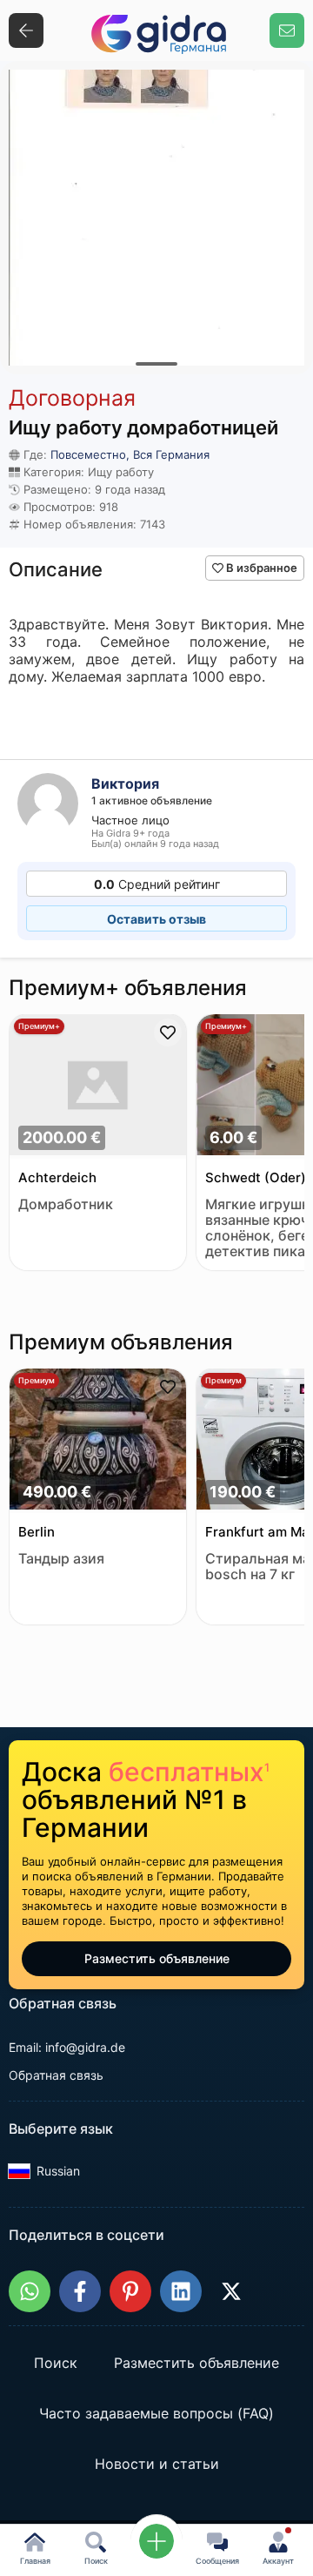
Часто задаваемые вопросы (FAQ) (156, 2414)
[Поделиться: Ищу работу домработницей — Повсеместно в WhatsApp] (30, 2291)
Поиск (56, 2364)
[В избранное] (168, 1032)
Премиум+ (39, 1026)
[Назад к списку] (26, 30)
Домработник (66, 1204)
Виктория (125, 784)
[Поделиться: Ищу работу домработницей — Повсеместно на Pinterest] (130, 2291)
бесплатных (189, 1772)
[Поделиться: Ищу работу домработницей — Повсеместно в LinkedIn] (181, 2291)
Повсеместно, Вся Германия (130, 454)
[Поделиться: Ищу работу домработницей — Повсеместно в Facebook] (80, 2291)
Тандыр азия (61, 1559)
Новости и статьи (157, 2465)
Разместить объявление (157, 1958)
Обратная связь (56, 2075)
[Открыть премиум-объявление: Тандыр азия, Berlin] (98, 1441)
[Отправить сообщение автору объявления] (287, 30)
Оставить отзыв (156, 919)
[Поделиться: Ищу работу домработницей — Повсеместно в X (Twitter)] (231, 2291)
